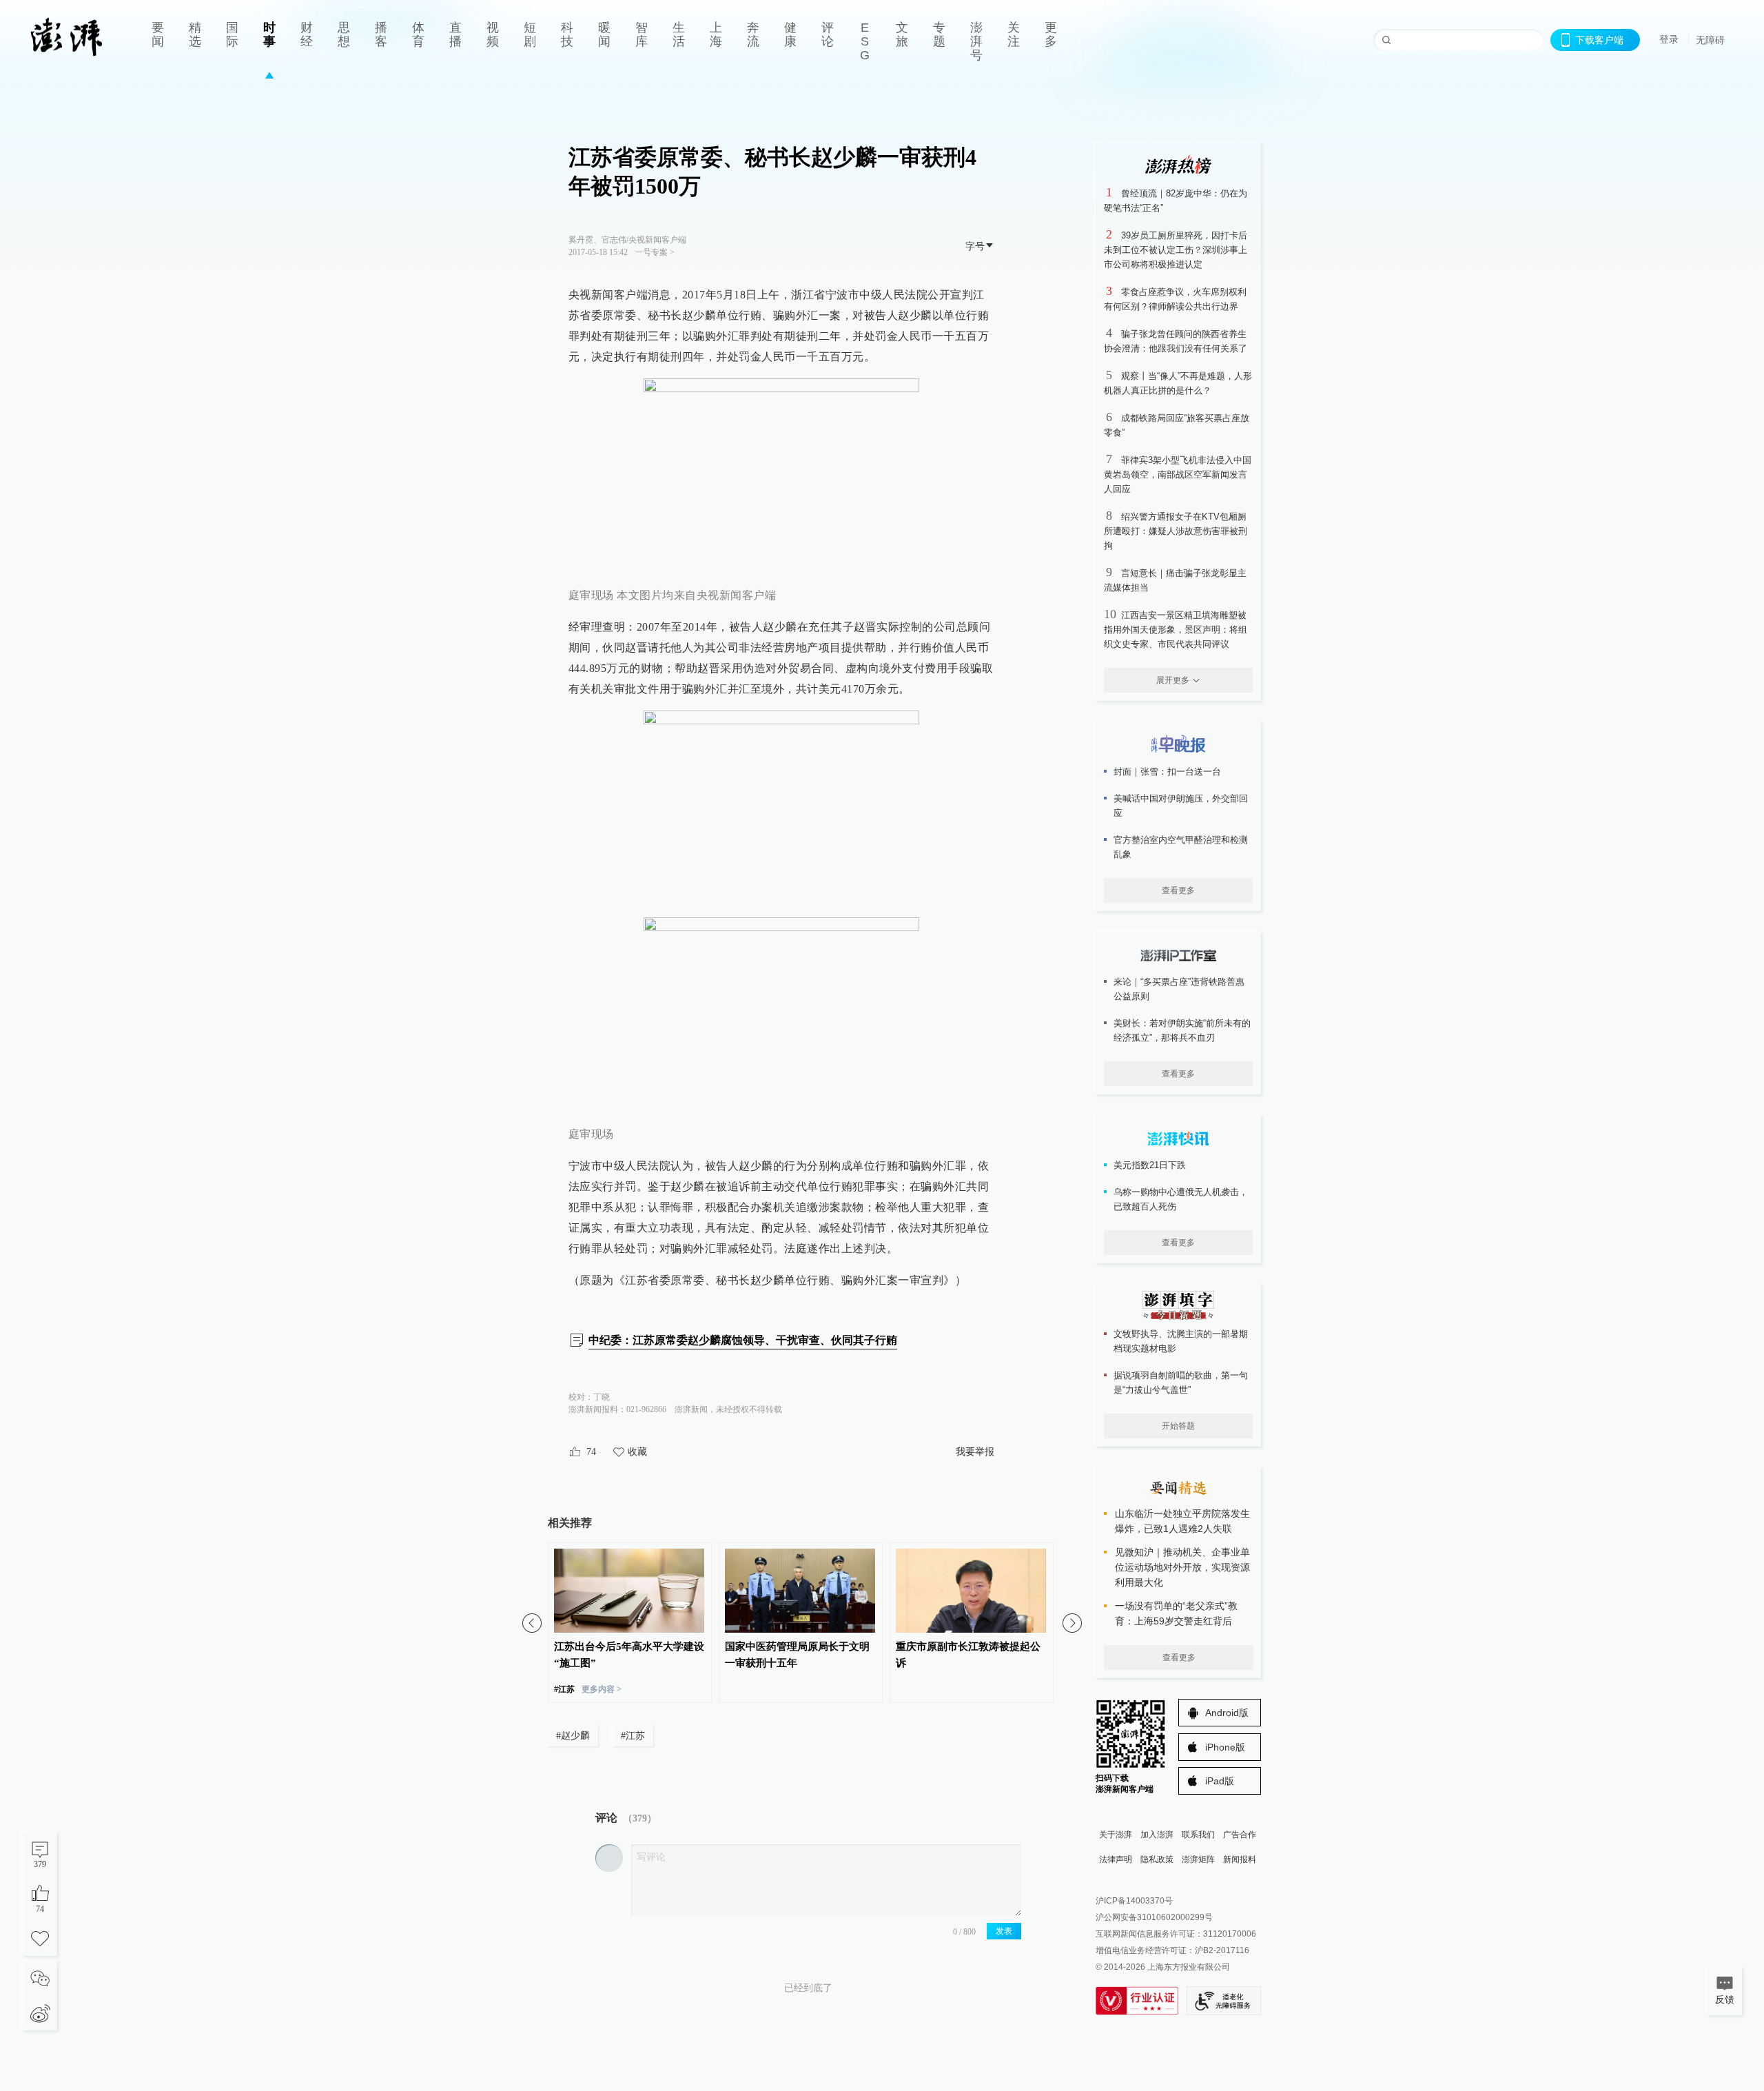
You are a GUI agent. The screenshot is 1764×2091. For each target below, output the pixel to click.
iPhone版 (1225, 1747)
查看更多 (1178, 890)
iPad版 (1220, 1781)
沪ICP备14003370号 (1134, 1901)
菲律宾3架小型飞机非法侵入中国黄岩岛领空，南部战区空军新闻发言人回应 (1178, 475)
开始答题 (1178, 1426)
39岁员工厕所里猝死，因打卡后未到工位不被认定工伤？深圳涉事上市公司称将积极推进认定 (1176, 250)
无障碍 (1710, 40)
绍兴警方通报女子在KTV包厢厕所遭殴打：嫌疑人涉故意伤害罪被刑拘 (1176, 531)
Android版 (1227, 1713)
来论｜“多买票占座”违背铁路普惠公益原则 (1179, 989)
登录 (1669, 39)
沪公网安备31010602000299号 (1154, 1917)
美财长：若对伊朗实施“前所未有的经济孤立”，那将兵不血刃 (1182, 1030)
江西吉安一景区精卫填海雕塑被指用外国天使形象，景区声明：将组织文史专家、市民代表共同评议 (1176, 630)
